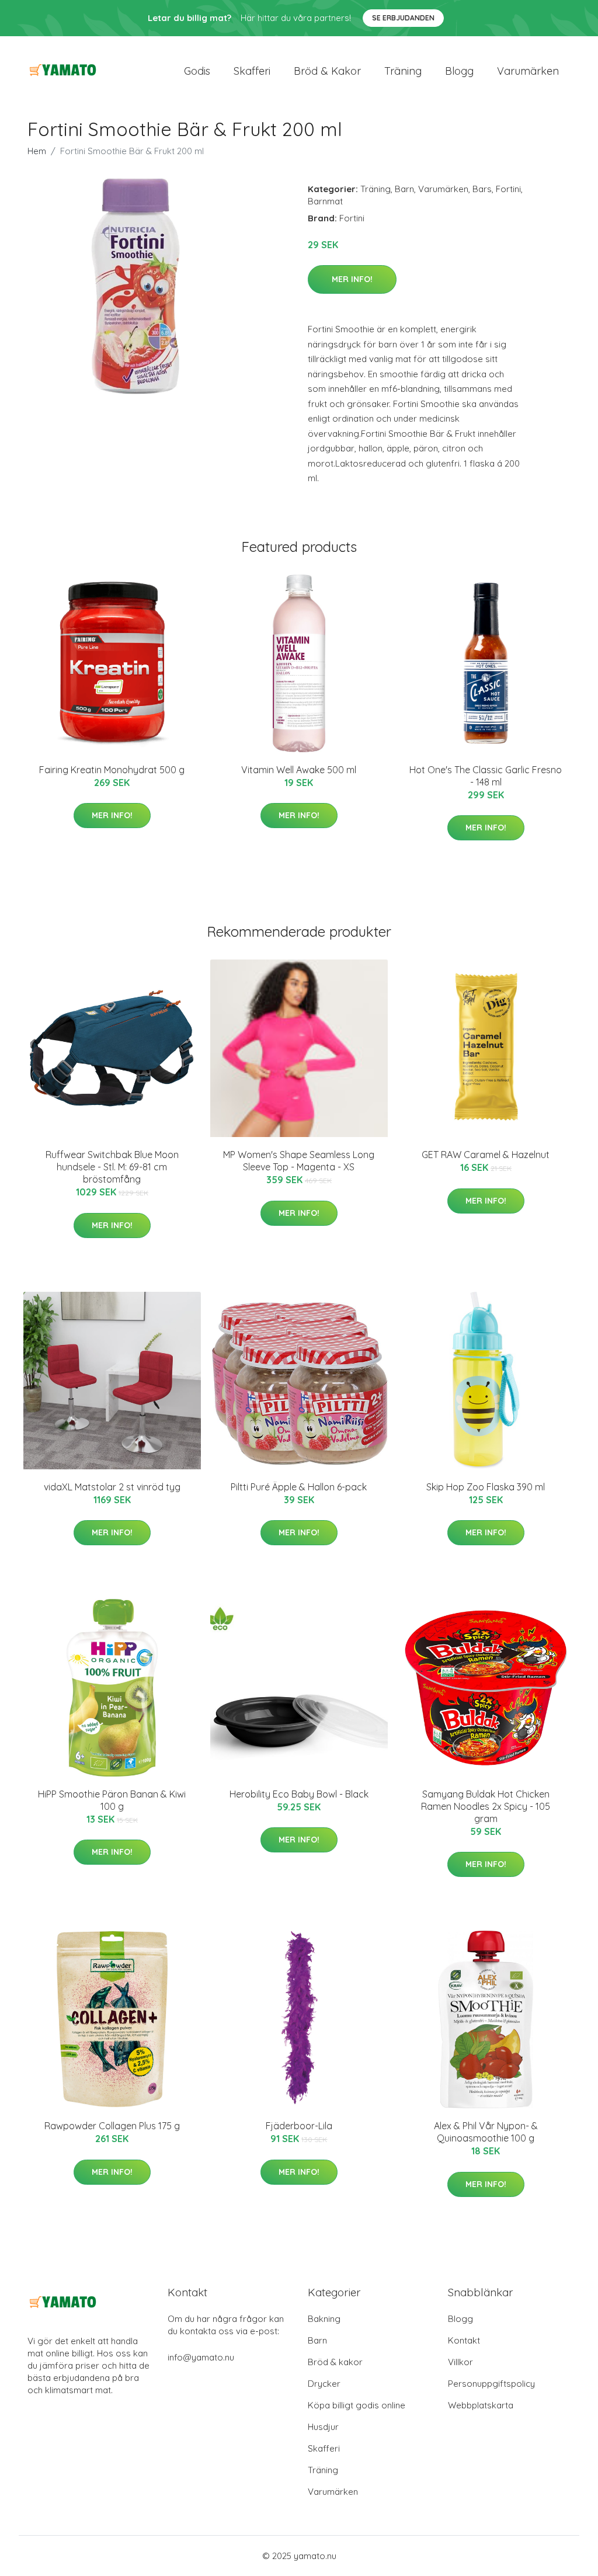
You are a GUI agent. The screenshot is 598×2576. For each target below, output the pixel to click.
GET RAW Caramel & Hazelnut (486, 1155)
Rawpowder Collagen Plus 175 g (112, 2126)
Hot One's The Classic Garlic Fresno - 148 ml (486, 776)
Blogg (459, 71)
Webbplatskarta (481, 2405)
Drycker (324, 2384)
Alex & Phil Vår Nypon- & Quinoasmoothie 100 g (486, 2132)
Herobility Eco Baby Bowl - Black (299, 1794)
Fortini (508, 189)
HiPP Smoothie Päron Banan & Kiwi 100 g (112, 1800)
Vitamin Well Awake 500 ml (299, 770)
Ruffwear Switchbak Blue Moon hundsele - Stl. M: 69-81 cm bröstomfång (112, 1167)
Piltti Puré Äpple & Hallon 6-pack (299, 1487)
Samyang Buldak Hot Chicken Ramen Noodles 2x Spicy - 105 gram (486, 1806)
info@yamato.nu (201, 2357)
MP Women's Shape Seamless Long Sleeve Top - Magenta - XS (299, 1161)
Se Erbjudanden (403, 18)
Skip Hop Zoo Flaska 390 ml (486, 1487)
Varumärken (528, 71)
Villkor (460, 2362)
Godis (197, 71)
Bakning (324, 2319)
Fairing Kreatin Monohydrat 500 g (112, 770)
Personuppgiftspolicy (491, 2384)
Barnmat (325, 201)
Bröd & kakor (327, 71)
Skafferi (252, 71)
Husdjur (323, 2427)
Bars (482, 189)
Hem (37, 151)
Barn (404, 189)
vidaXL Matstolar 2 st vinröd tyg (112, 1487)
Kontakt (464, 2340)
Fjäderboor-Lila (299, 2126)
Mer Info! (352, 279)
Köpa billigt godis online (357, 2405)
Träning (403, 71)
